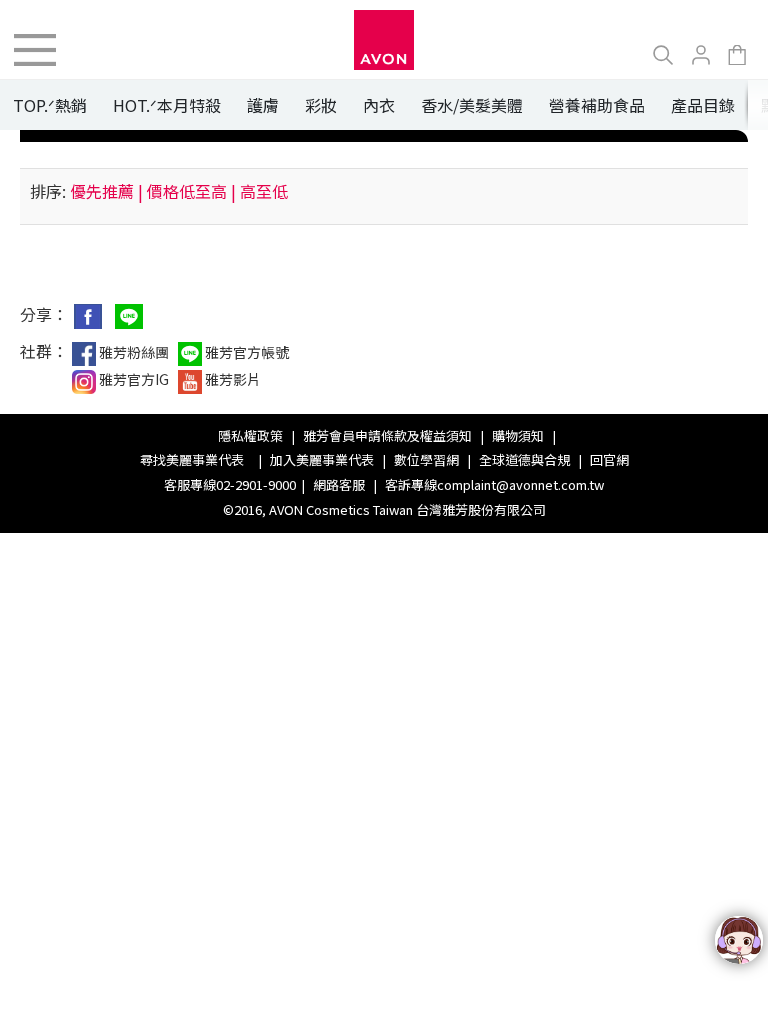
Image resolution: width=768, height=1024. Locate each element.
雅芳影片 (231, 379)
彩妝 (321, 105)
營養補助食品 (597, 105)
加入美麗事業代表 (322, 459)
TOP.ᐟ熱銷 (50, 105)
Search (663, 55)
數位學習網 (426, 459)
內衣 (379, 105)
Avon (384, 40)
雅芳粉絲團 (132, 352)
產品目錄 (703, 105)
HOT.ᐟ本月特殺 (167, 105)
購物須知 (518, 435)
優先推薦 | (106, 191)
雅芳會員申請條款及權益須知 (387, 435)
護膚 (263, 105)
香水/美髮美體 (472, 105)
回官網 (609, 459)
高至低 (264, 191)
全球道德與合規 (524, 459)
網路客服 (339, 484)
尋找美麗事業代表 (195, 459)
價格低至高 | (191, 191)
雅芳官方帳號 (245, 352)
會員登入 (700, 55)
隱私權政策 (250, 435)
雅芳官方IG (132, 379)
